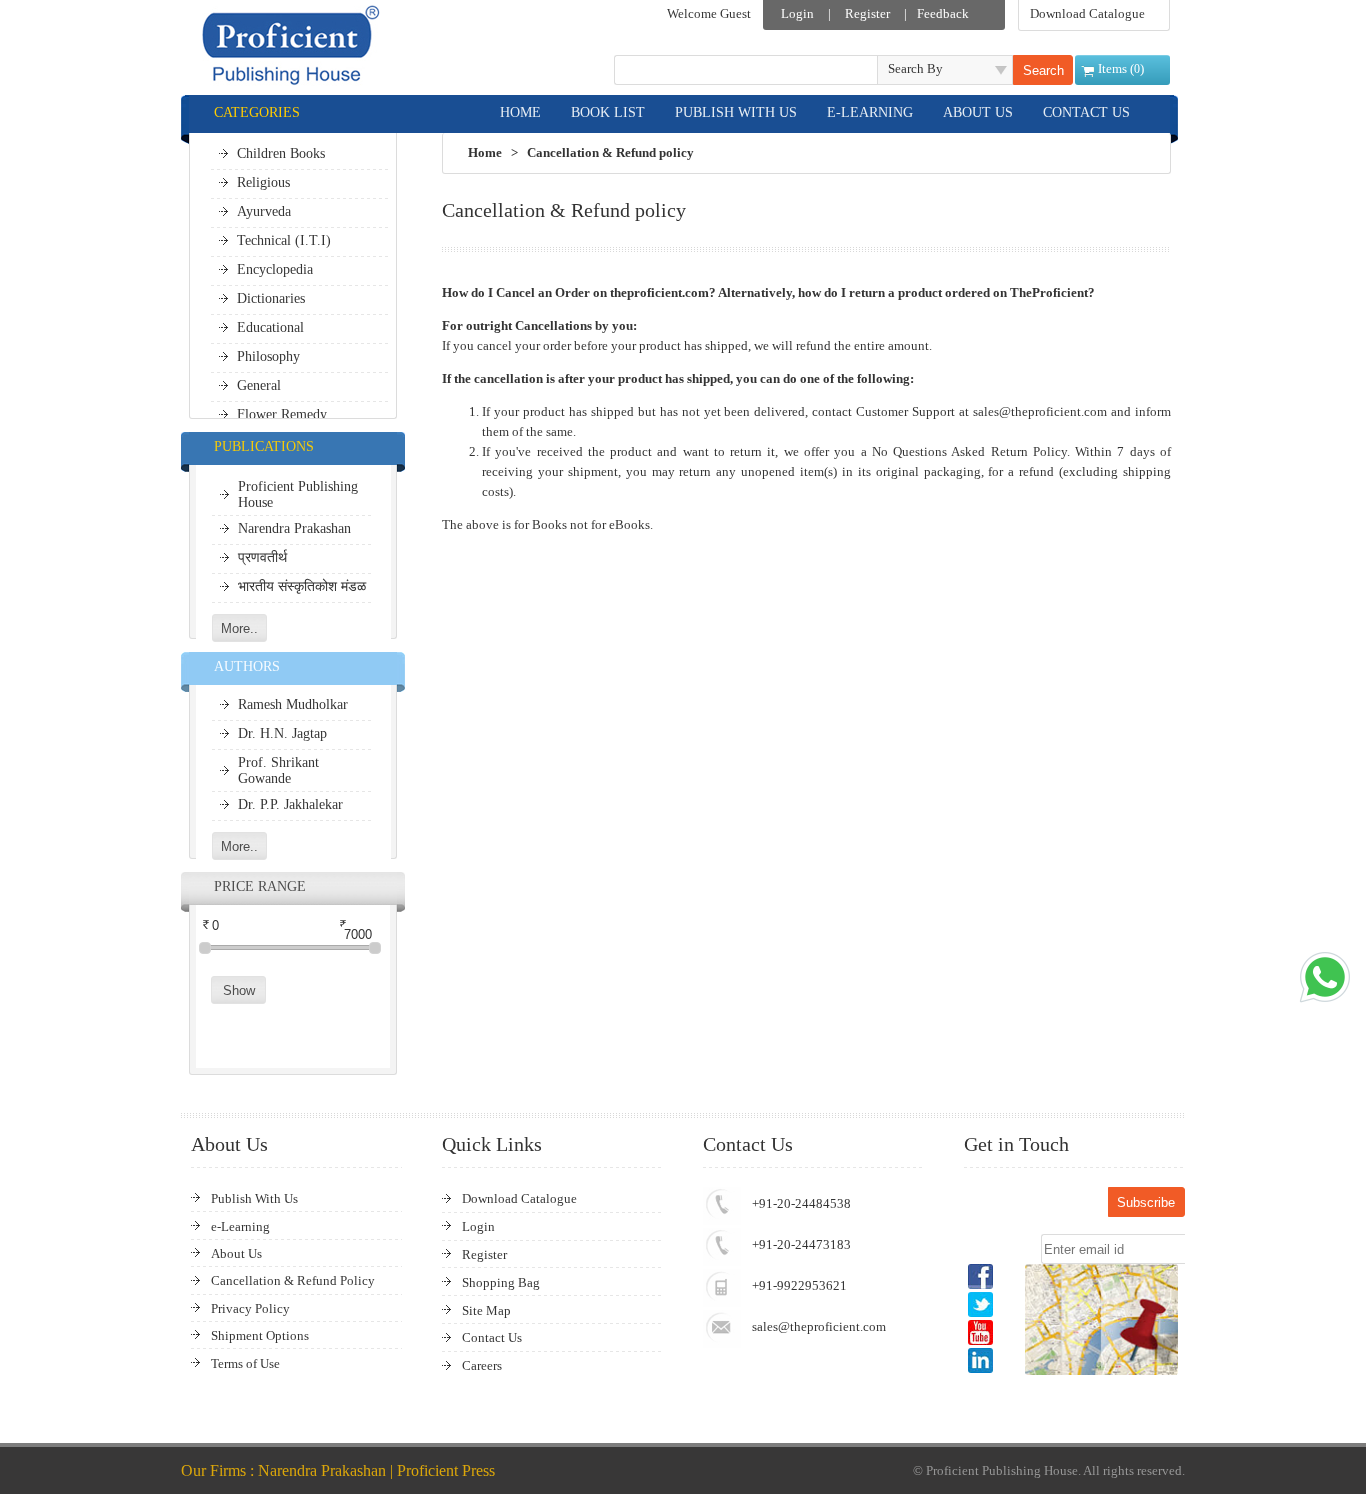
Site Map (486, 1310)
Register (867, 13)
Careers (482, 1365)
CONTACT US (1086, 112)
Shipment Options (260, 1335)
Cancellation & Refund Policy (293, 1280)
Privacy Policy (250, 1308)
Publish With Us (254, 1198)
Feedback (943, 13)
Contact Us (492, 1337)
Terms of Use (245, 1363)
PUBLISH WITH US (736, 112)
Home (485, 152)
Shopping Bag (501, 1282)
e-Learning (240, 1226)
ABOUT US (978, 112)
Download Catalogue (1087, 13)
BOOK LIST (608, 112)
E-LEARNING (870, 112)
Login (797, 13)
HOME (520, 112)
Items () (1121, 68)
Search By (915, 68)
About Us (236, 1253)
